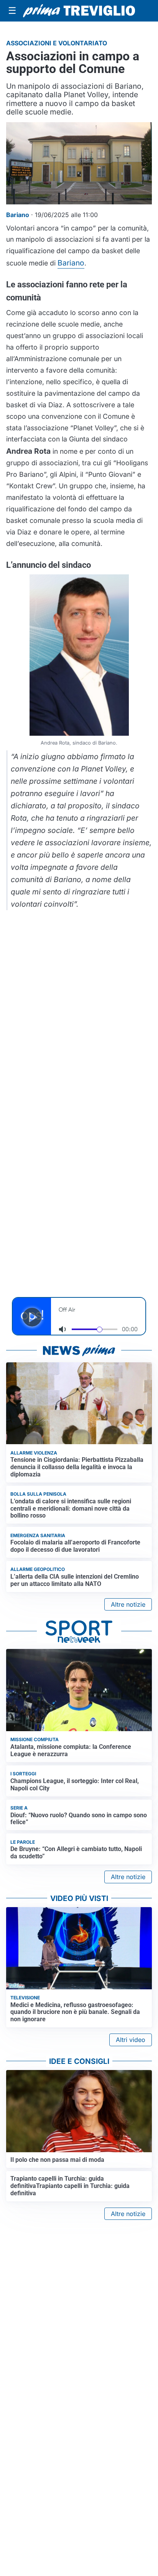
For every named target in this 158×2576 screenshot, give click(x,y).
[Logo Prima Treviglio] (79, 11)
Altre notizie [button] (128, 1604)
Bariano (71, 263)
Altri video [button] (131, 2040)
